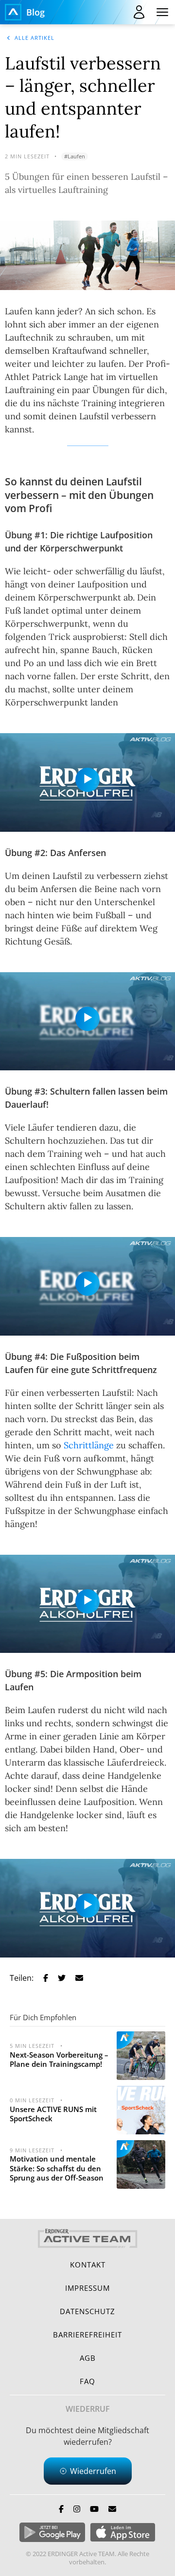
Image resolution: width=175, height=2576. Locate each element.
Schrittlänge (89, 1445)
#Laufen (75, 156)
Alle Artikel (35, 38)
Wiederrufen (93, 2471)
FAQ (87, 2381)
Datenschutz (87, 2311)
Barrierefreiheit (87, 2335)
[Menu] (162, 12)
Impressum (87, 2288)
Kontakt (88, 2265)
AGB (88, 2358)
